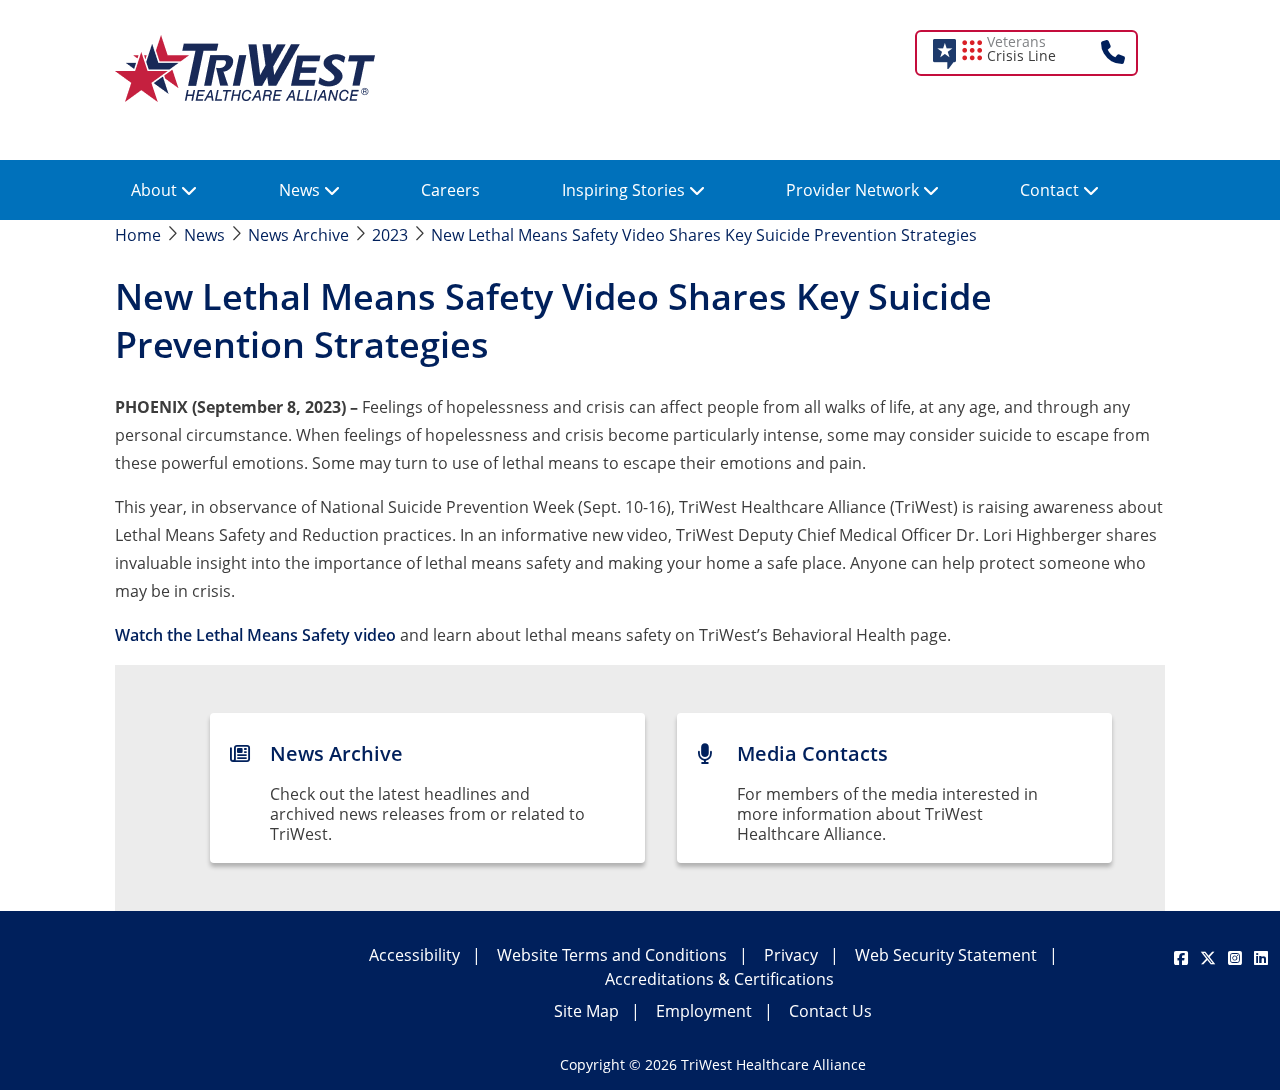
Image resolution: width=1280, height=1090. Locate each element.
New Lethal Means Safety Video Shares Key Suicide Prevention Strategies (704, 235)
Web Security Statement (946, 955)
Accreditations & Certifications (719, 979)
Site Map (586, 1011)
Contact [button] (1051, 190)
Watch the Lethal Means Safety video (255, 635)
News (204, 235)
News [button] (301, 190)
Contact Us (830, 1011)
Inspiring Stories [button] (625, 190)
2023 (390, 235)
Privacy (791, 955)
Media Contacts (812, 753)
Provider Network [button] (854, 190)
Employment (704, 1011)
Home (138, 235)
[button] (1040, 53)
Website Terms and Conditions (612, 955)
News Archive (298, 235)
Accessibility (414, 955)
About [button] (156, 190)
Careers (450, 190)
